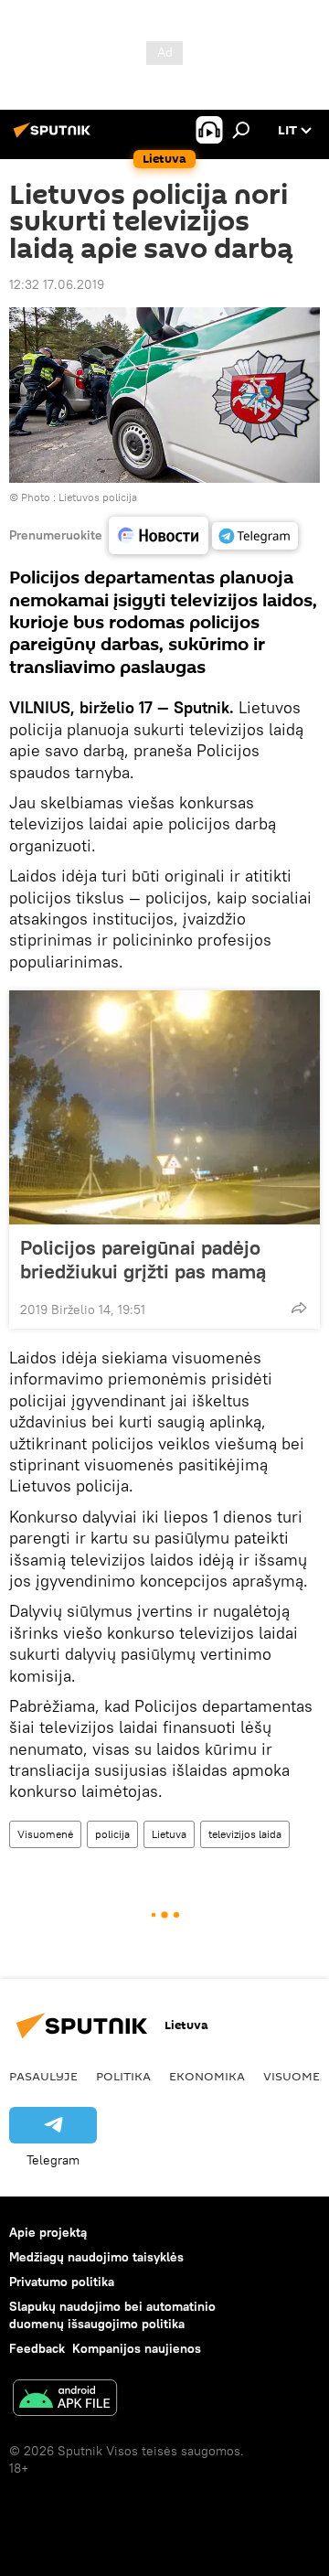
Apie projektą (48, 2232)
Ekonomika (207, 2076)
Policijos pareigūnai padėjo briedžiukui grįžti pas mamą (143, 1259)
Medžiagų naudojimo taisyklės (96, 2257)
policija (112, 1834)
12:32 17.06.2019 (57, 284)
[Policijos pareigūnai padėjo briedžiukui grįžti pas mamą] (164, 1107)
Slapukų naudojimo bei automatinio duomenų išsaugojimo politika (112, 2315)
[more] (299, 1308)
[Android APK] (65, 2400)
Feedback (37, 2348)
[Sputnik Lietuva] (55, 137)
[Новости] (159, 535)
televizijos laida (245, 1834)
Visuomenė (45, 1834)
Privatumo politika (62, 2282)
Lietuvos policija (98, 497)
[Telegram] (255, 536)
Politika (123, 2076)
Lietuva (169, 1834)
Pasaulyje (43, 2076)
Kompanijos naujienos (137, 2348)
